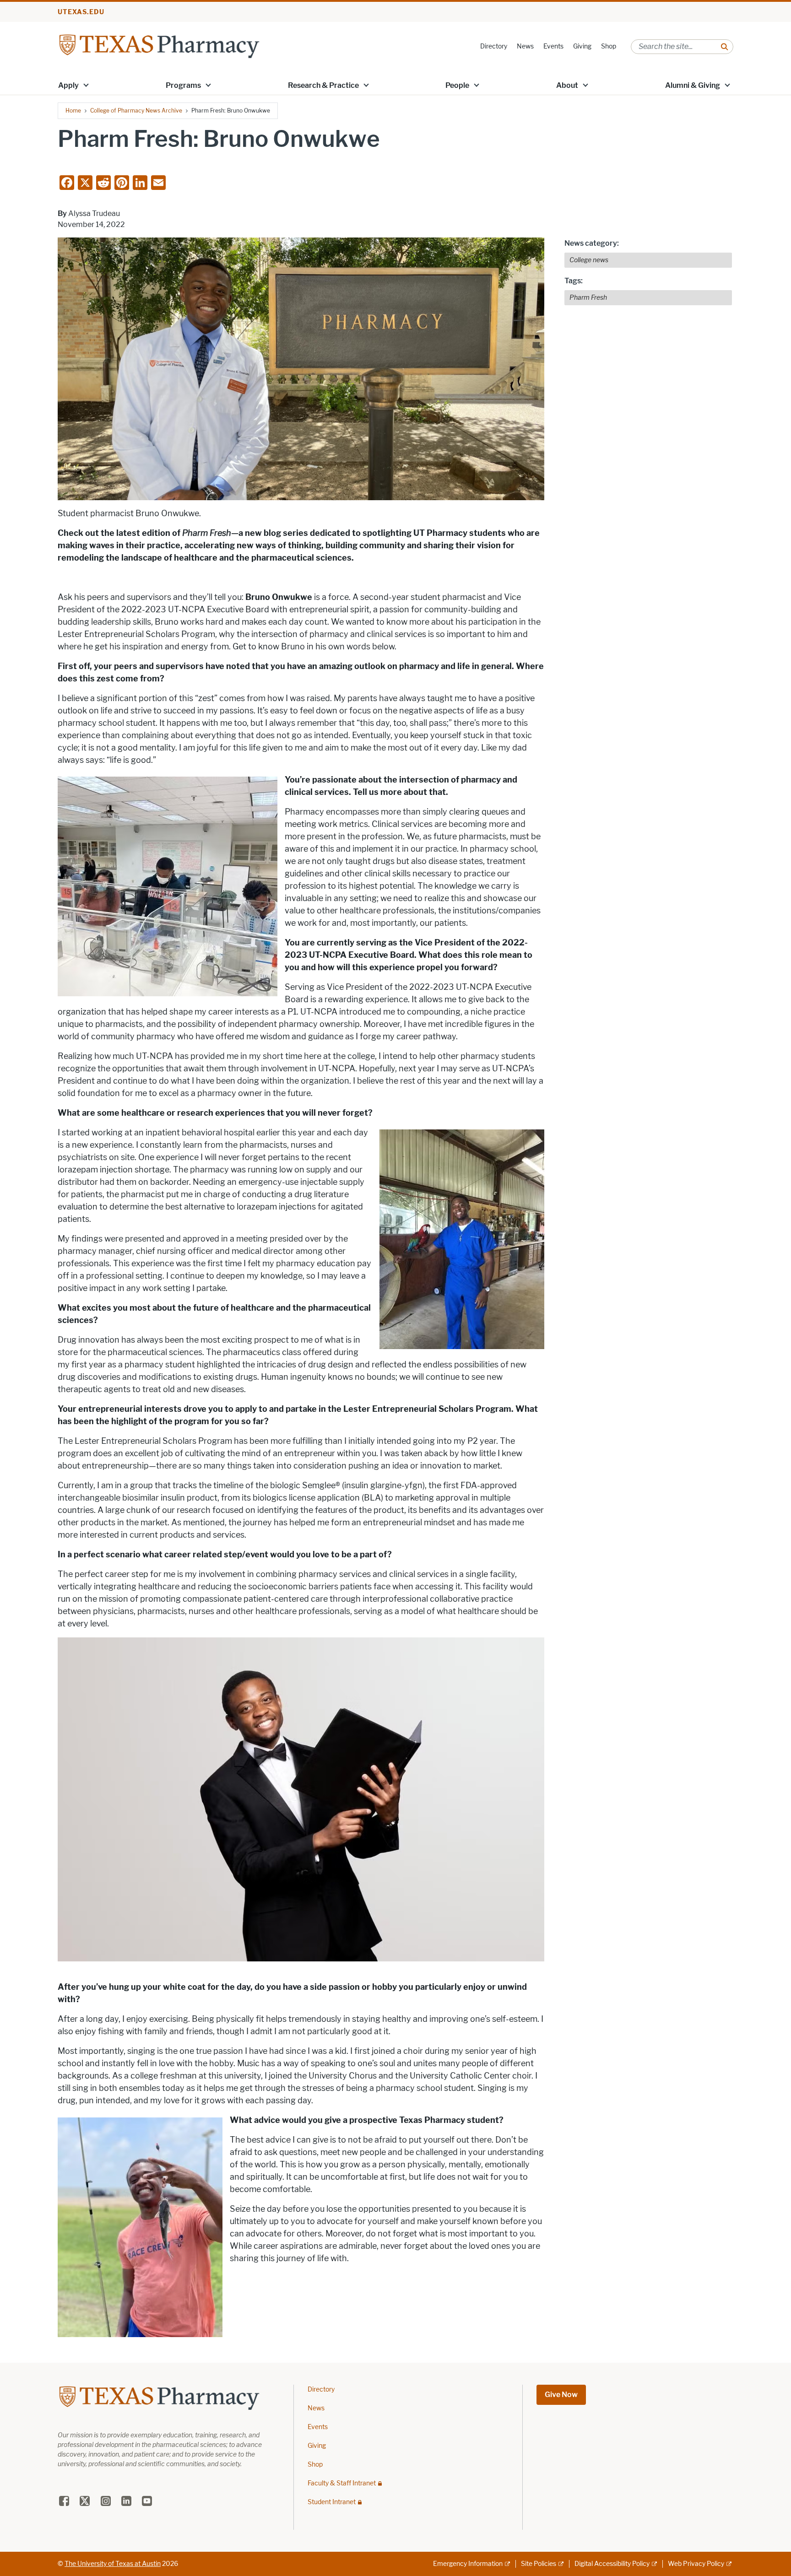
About (567, 85)
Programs (183, 85)
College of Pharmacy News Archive (136, 111)
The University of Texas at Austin (113, 2564)
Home (73, 111)
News (525, 46)
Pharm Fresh (588, 298)
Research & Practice (323, 85)
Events (553, 46)
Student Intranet (332, 2502)
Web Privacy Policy (696, 2564)
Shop (609, 46)
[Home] (159, 46)
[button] (86, 85)
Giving (582, 46)
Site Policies (539, 2564)
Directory (494, 46)
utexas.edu (81, 12)
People (457, 85)
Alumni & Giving (693, 85)
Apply (68, 85)
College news (589, 260)
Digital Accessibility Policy (612, 2564)
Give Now (561, 2395)
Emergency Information (468, 2564)
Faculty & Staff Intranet (342, 2483)
